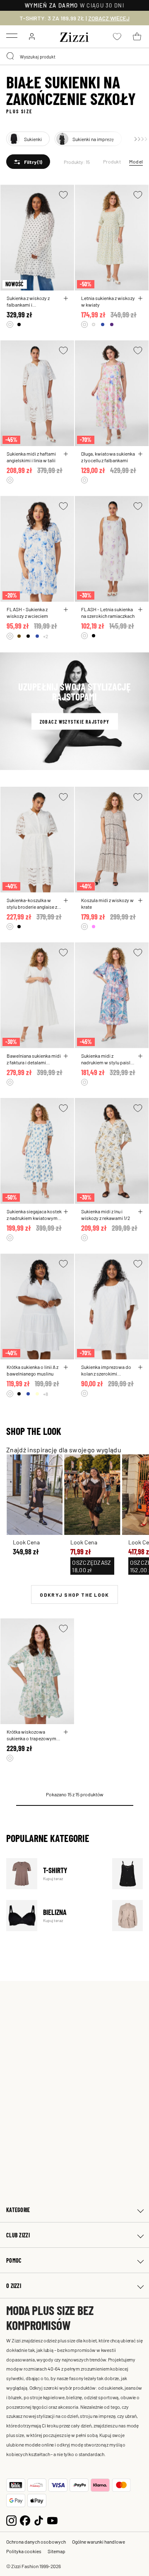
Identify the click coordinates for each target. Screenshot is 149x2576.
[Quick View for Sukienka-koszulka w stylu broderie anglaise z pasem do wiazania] (66, 900)
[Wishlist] (63, 195)
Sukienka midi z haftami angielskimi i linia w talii (31, 457)
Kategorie (18, 2210)
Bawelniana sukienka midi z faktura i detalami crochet (34, 1059)
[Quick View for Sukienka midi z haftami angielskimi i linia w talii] (66, 454)
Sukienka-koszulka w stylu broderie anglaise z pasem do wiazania (32, 903)
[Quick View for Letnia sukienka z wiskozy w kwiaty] (140, 298)
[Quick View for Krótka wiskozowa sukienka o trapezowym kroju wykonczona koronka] (66, 1732)
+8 (46, 1394)
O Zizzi (14, 2286)
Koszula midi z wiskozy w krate (107, 903)
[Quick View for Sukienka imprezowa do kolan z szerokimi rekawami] (140, 1367)
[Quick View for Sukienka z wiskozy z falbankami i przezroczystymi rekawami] (66, 298)
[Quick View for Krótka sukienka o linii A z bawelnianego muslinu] (66, 1367)
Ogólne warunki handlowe (99, 2542)
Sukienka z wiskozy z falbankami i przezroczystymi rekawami (28, 301)
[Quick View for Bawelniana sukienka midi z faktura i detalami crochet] (66, 1056)
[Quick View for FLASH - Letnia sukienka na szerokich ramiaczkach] (140, 610)
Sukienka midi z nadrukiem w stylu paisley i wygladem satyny (108, 1059)
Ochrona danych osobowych (36, 2542)
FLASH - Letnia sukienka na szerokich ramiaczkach (108, 612)
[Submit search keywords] (11, 56)
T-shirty (54, 1874)
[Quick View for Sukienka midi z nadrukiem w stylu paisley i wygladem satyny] (140, 1056)
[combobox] (74, 56)
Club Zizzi (18, 2235)
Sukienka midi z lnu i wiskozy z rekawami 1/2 (106, 1215)
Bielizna (54, 1916)
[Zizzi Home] (74, 36)
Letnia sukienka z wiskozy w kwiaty (108, 301)
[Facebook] (25, 2519)
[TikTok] (39, 2519)
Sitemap (56, 2551)
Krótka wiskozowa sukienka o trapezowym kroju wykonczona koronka (31, 1735)
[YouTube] (52, 2519)
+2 (46, 636)
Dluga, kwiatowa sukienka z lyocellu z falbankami (108, 457)
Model (136, 161)
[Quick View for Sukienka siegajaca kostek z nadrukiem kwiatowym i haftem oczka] (66, 1212)
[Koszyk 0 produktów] (137, 37)
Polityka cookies (24, 2551)
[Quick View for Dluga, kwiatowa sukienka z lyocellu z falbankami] (140, 454)
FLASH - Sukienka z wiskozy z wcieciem (27, 612)
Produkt (112, 161)
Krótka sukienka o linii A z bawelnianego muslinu (32, 1370)
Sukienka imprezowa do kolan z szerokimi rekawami (106, 1370)
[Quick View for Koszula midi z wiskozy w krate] (140, 900)
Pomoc (14, 2260)
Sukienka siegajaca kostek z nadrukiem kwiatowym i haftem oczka (34, 1215)
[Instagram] (11, 2519)
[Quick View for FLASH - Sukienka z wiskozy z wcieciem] (66, 610)
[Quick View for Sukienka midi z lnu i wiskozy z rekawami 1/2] (140, 1212)
